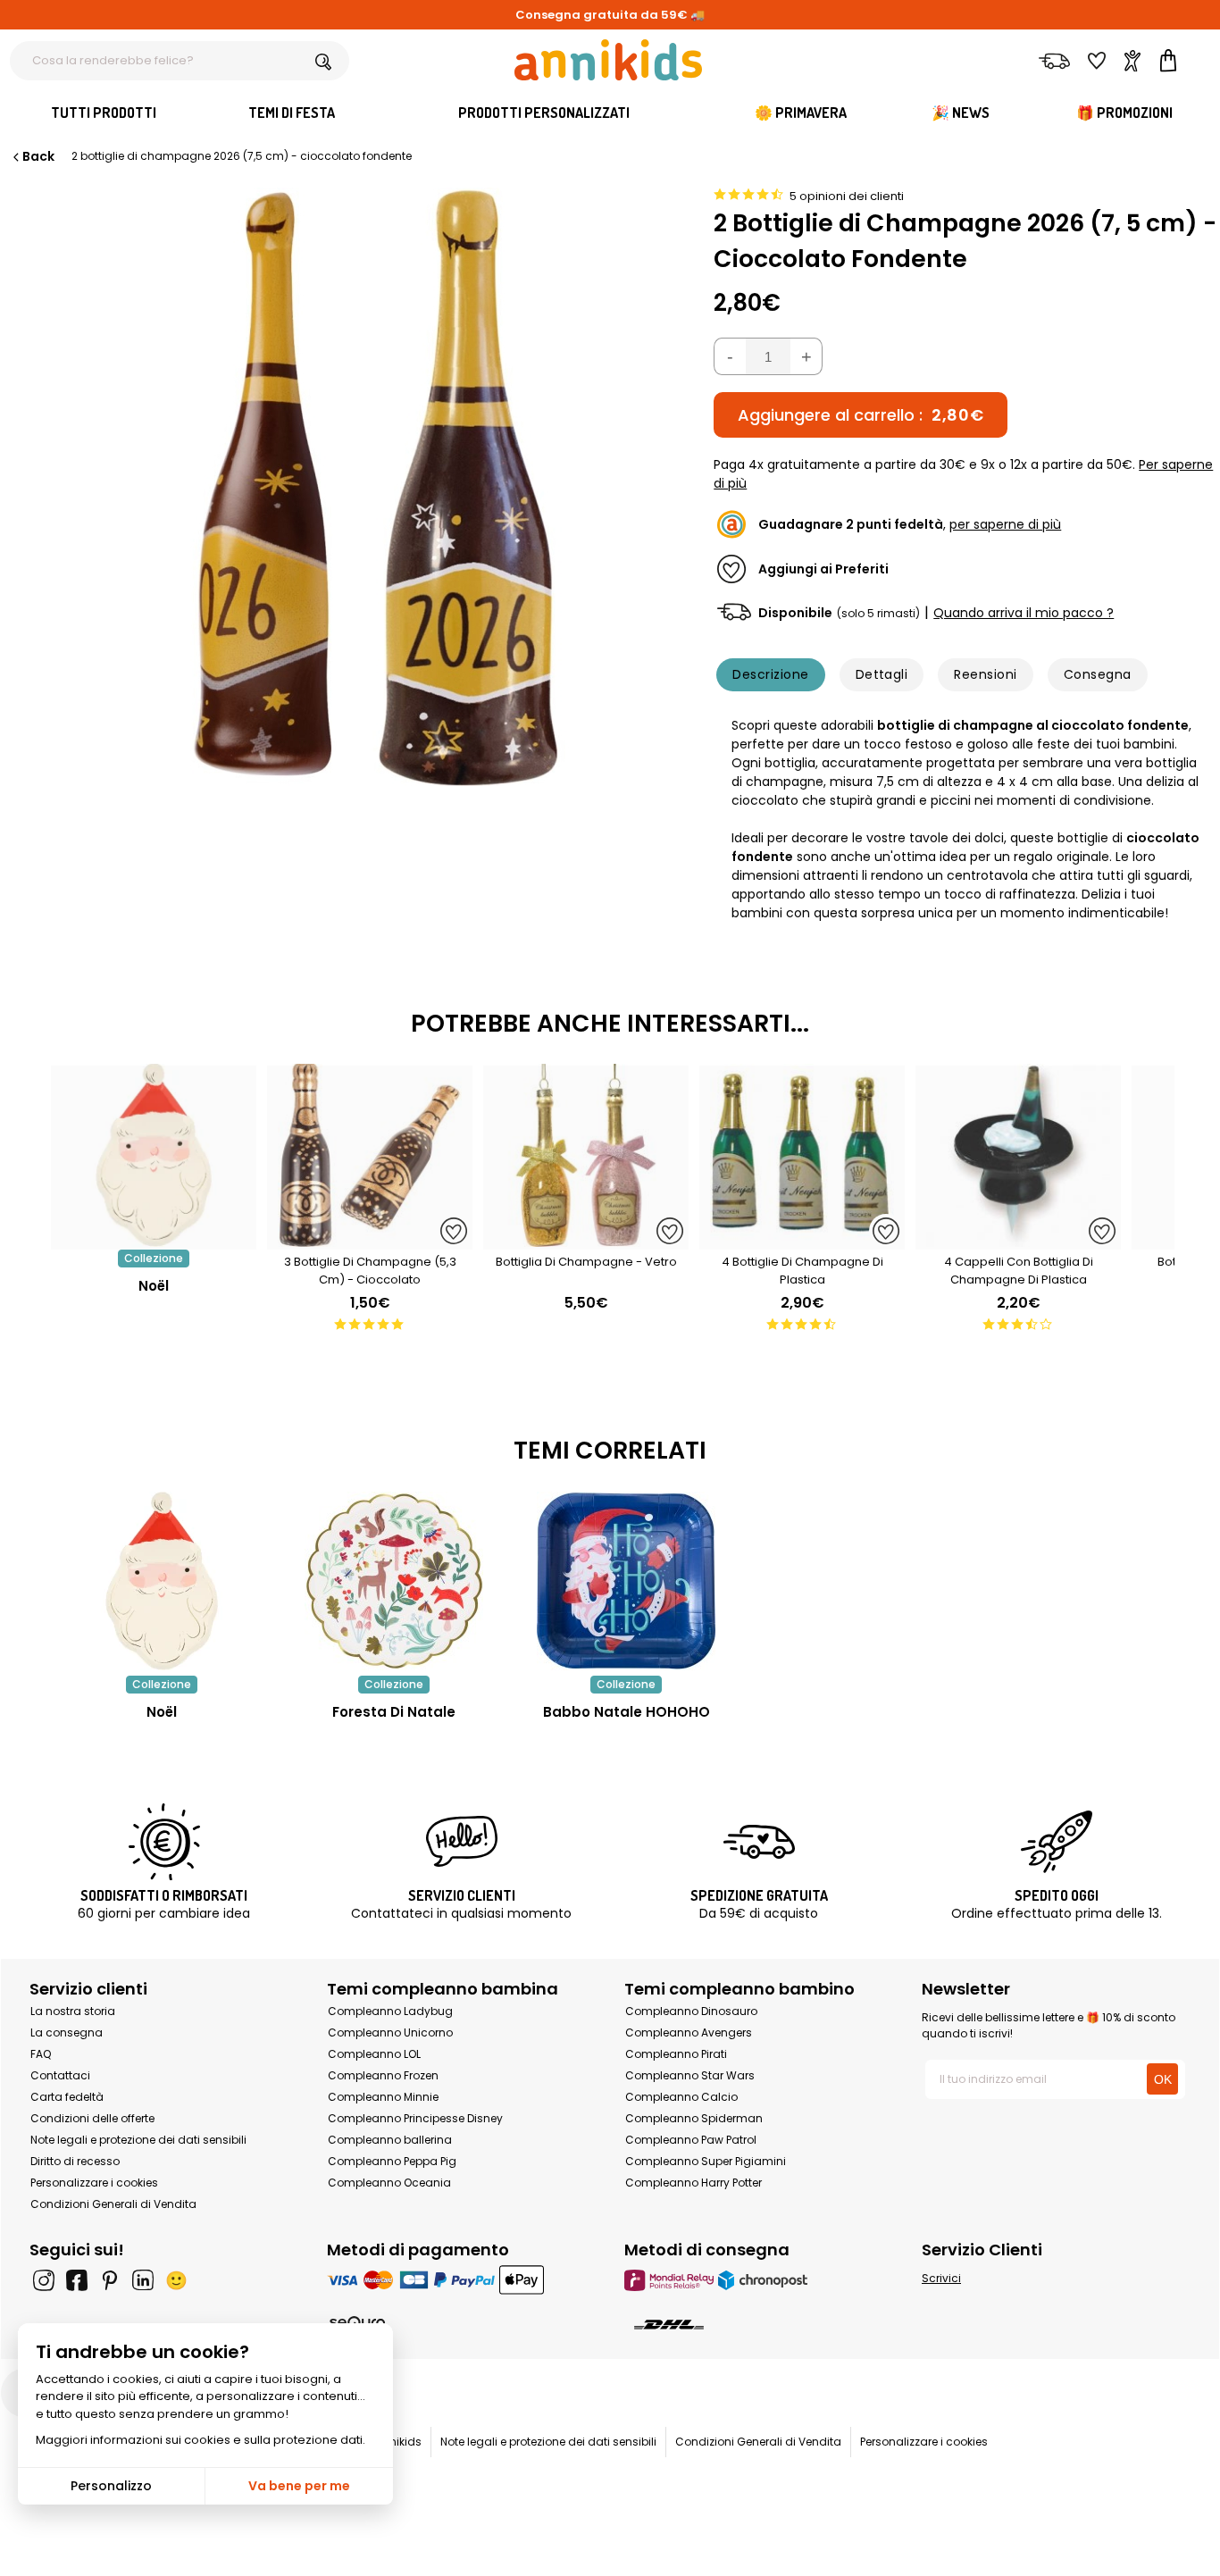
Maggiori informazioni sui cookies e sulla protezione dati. (201, 2440)
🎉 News (961, 113)
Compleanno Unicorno (390, 2032)
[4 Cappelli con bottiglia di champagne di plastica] (1018, 1240)
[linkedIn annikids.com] (143, 2280)
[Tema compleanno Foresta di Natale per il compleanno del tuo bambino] (394, 1581)
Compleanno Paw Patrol (691, 2140)
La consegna (67, 2032)
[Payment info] (461, 2280)
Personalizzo (111, 2486)
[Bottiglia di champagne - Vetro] (586, 1240)
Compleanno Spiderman (694, 2118)
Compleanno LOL (374, 2054)
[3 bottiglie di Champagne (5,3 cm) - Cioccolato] (370, 1240)
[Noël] (154, 1240)
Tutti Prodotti (104, 113)
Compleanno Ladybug (390, 2011)
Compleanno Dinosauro (691, 2011)
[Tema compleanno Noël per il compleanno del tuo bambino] (162, 1581)
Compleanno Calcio (681, 2097)
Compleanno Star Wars (690, 2075)
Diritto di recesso (75, 2161)
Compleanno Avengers (689, 2032)
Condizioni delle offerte (92, 2118)
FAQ (41, 2054)
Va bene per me (299, 2486)
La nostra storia (73, 2011)
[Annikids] (608, 60)
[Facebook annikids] (77, 2280)
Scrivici (941, 2278)
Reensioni (985, 674)
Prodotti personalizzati (544, 113)
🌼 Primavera (801, 113)
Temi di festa (292, 113)
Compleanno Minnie (383, 2097)
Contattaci (60, 2075)
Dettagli (882, 674)
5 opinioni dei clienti (847, 196)
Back (38, 156)
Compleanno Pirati (676, 2054)
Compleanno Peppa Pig (392, 2161)
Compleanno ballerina (390, 2140)
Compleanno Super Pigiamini (706, 2161)
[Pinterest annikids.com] (110, 2280)
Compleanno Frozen (383, 2075)
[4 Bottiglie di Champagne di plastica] (802, 1240)
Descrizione (770, 674)
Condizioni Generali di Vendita (113, 2204)
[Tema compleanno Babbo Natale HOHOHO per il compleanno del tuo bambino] (626, 1581)
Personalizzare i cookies (94, 2183)
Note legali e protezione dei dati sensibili (138, 2140)
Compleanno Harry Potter (694, 2183)
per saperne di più (1005, 524)
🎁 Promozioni (1124, 113)
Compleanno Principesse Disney (415, 2118)
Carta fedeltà (67, 2097)
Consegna (1098, 674)
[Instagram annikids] (44, 2280)
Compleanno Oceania (389, 2183)
